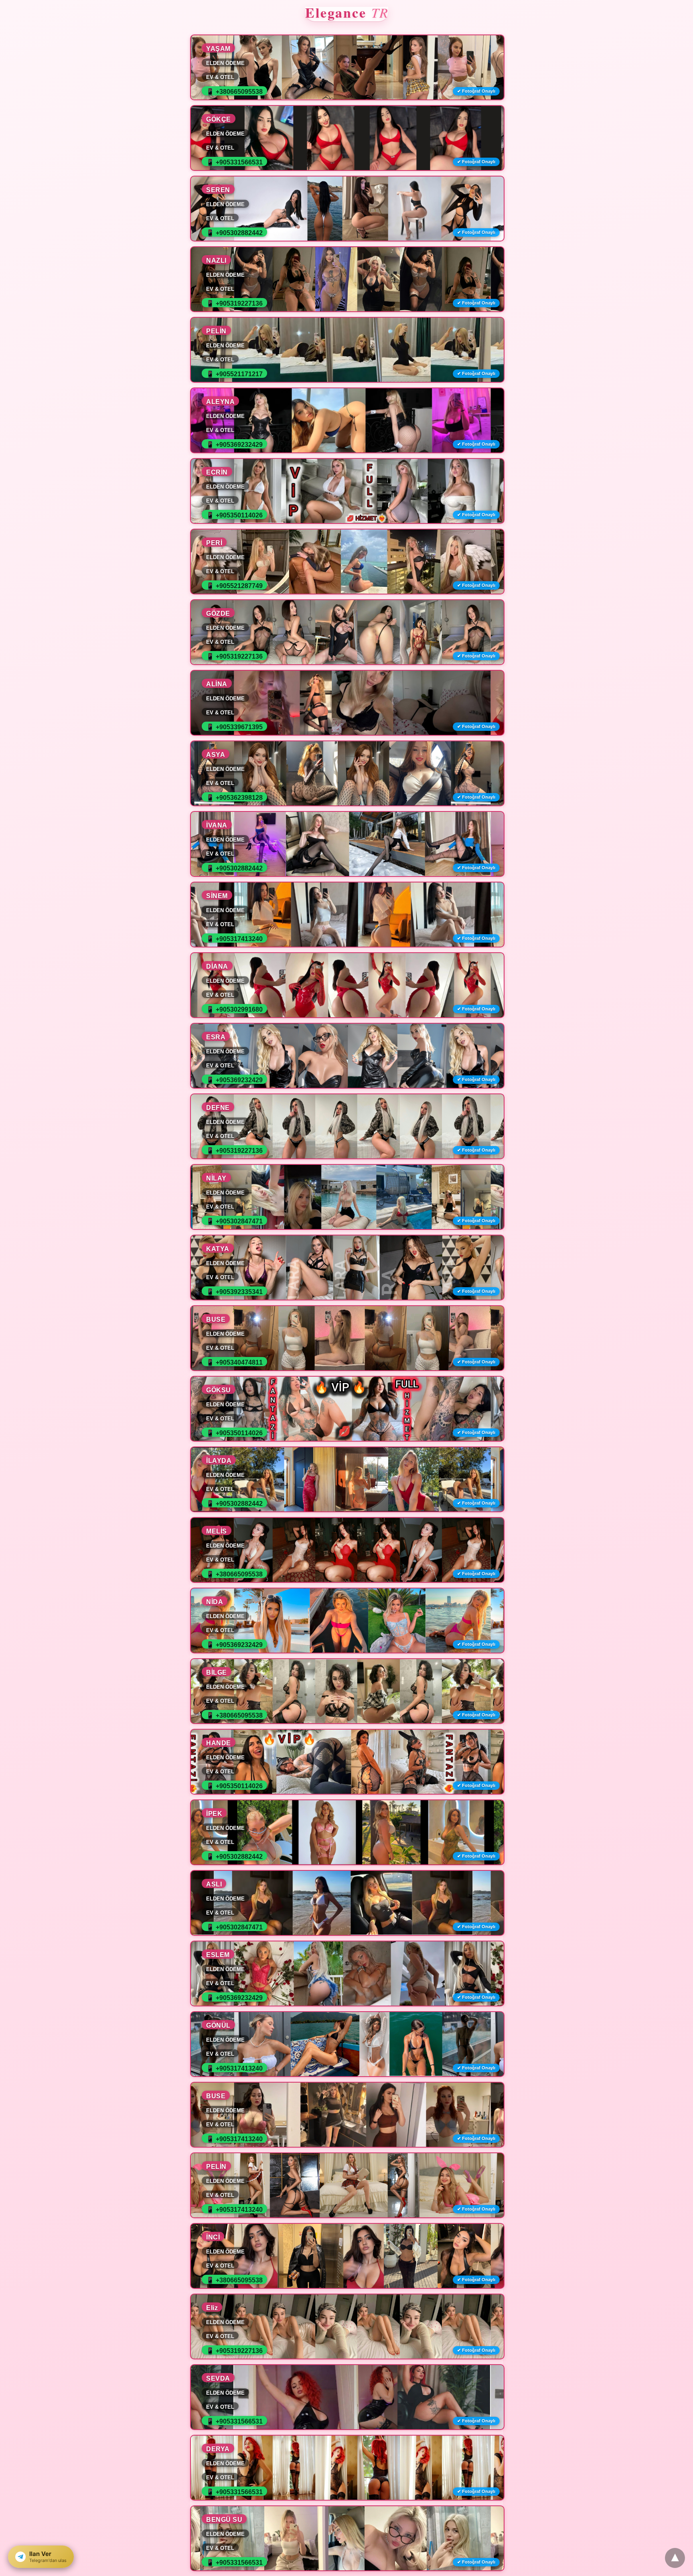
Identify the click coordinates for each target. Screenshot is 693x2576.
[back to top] (675, 2558)
